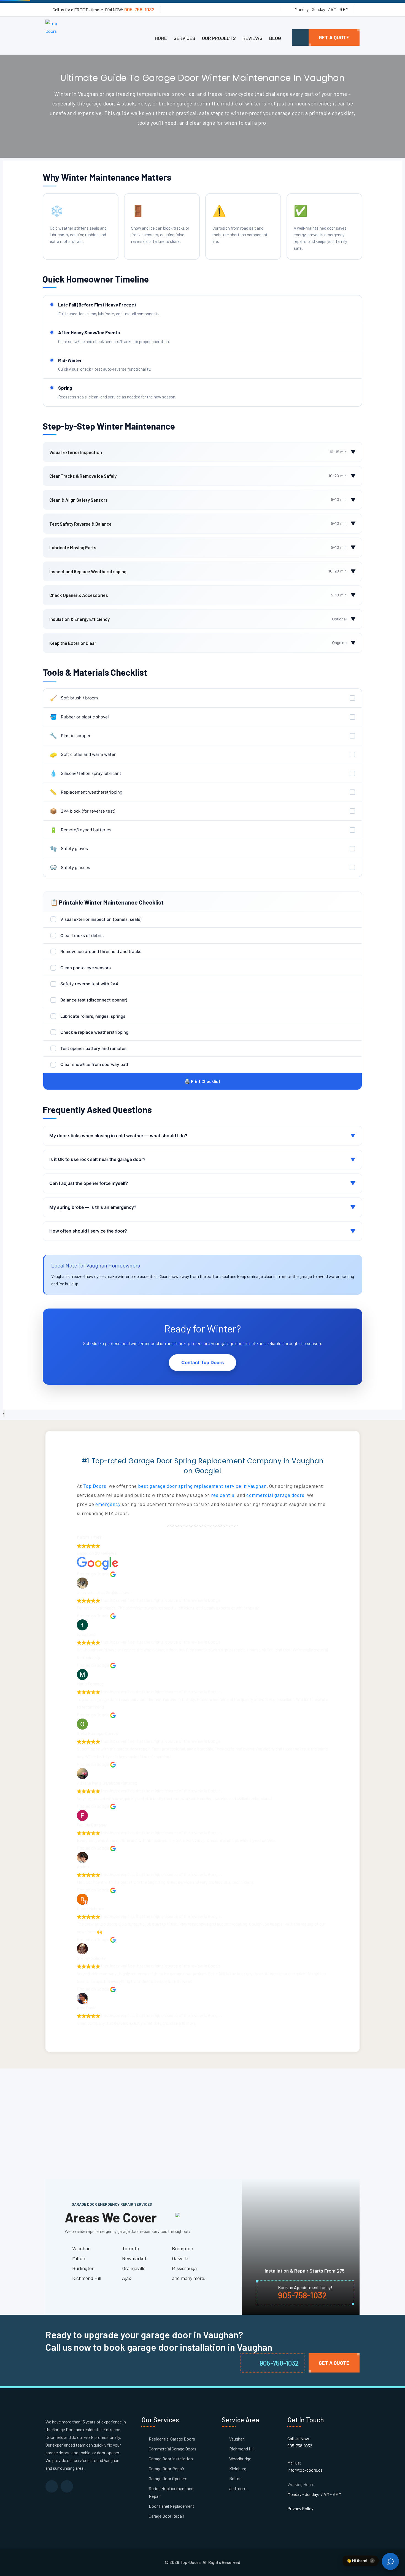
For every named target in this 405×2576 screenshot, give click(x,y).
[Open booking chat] (390, 2561)
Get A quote (334, 37)
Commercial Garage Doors (173, 2449)
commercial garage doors (275, 1495)
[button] (344, 2561)
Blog (275, 38)
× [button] (372, 2560)
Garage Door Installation (171, 2459)
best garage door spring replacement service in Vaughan (202, 1486)
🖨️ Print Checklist (202, 1081)
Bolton (235, 2478)
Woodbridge (240, 2459)
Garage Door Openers (168, 2478)
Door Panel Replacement (172, 2506)
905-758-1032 (139, 9)
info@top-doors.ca (305, 2470)
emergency (108, 1504)
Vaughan (237, 2439)
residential (223, 1495)
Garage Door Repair (167, 2468)
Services (184, 38)
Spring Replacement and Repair (171, 2492)
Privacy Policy (300, 2508)
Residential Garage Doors (172, 2439)
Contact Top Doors (202, 1362)
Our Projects (219, 38)
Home (161, 38)
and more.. (239, 2488)
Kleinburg (238, 2468)
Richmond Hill (242, 2449)
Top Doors (95, 1486)
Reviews (253, 38)
